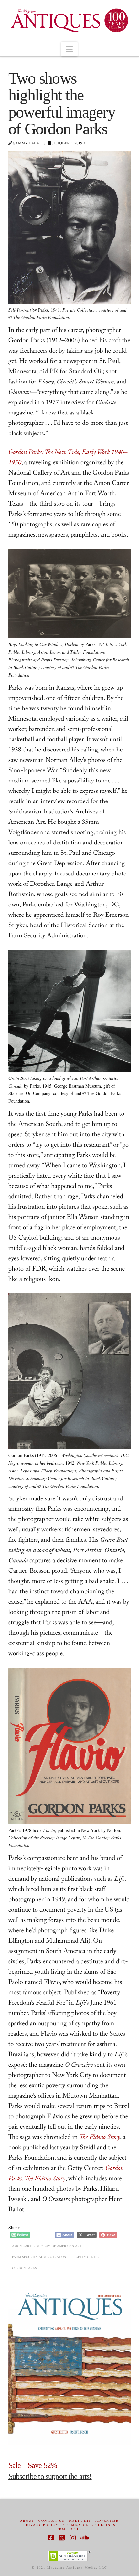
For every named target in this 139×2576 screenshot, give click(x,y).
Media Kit (80, 2521)
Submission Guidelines (89, 2525)
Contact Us (52, 2521)
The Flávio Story (100, 2138)
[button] (69, 49)
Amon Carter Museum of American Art (47, 2246)
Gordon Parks (24, 2268)
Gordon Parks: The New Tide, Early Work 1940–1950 (68, 458)
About (27, 2521)
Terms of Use (69, 2529)
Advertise (107, 2521)
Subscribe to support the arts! (50, 2476)
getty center (88, 2257)
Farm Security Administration (39, 2257)
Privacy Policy (41, 2525)
